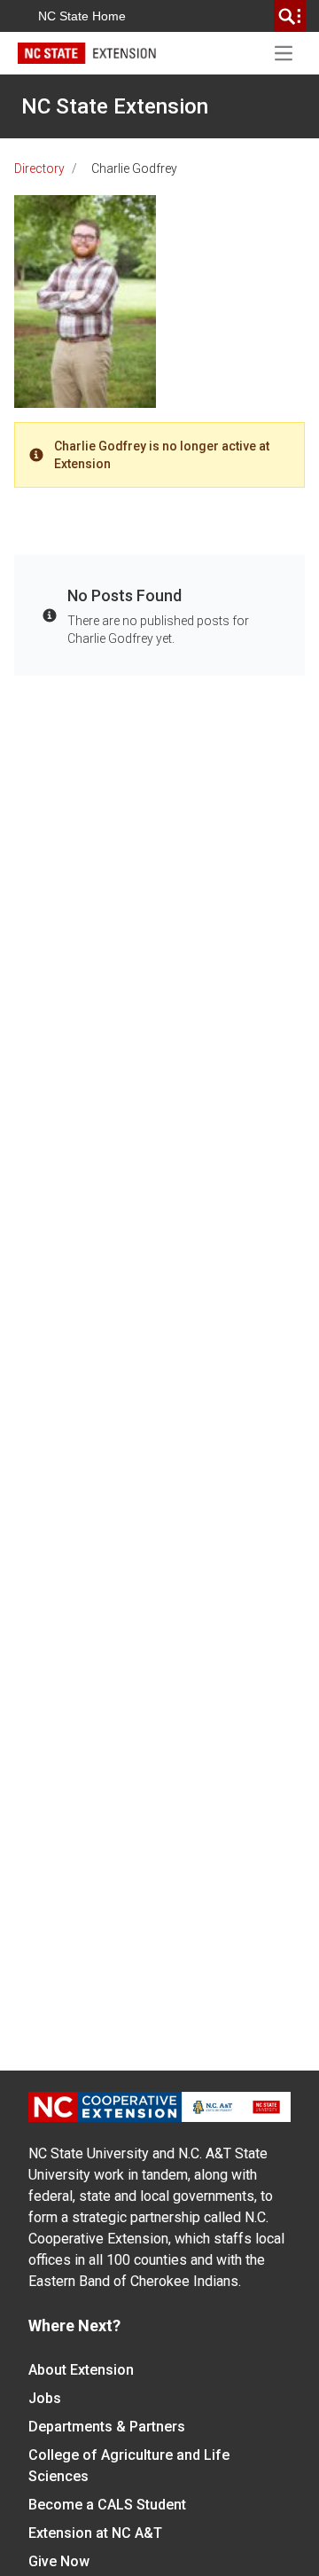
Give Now (59, 2561)
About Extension (81, 2370)
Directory (39, 168)
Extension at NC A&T (95, 2533)
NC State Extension (115, 106)
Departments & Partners (107, 2427)
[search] (290, 16)
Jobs (45, 2398)
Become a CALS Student (107, 2505)
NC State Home (82, 16)
